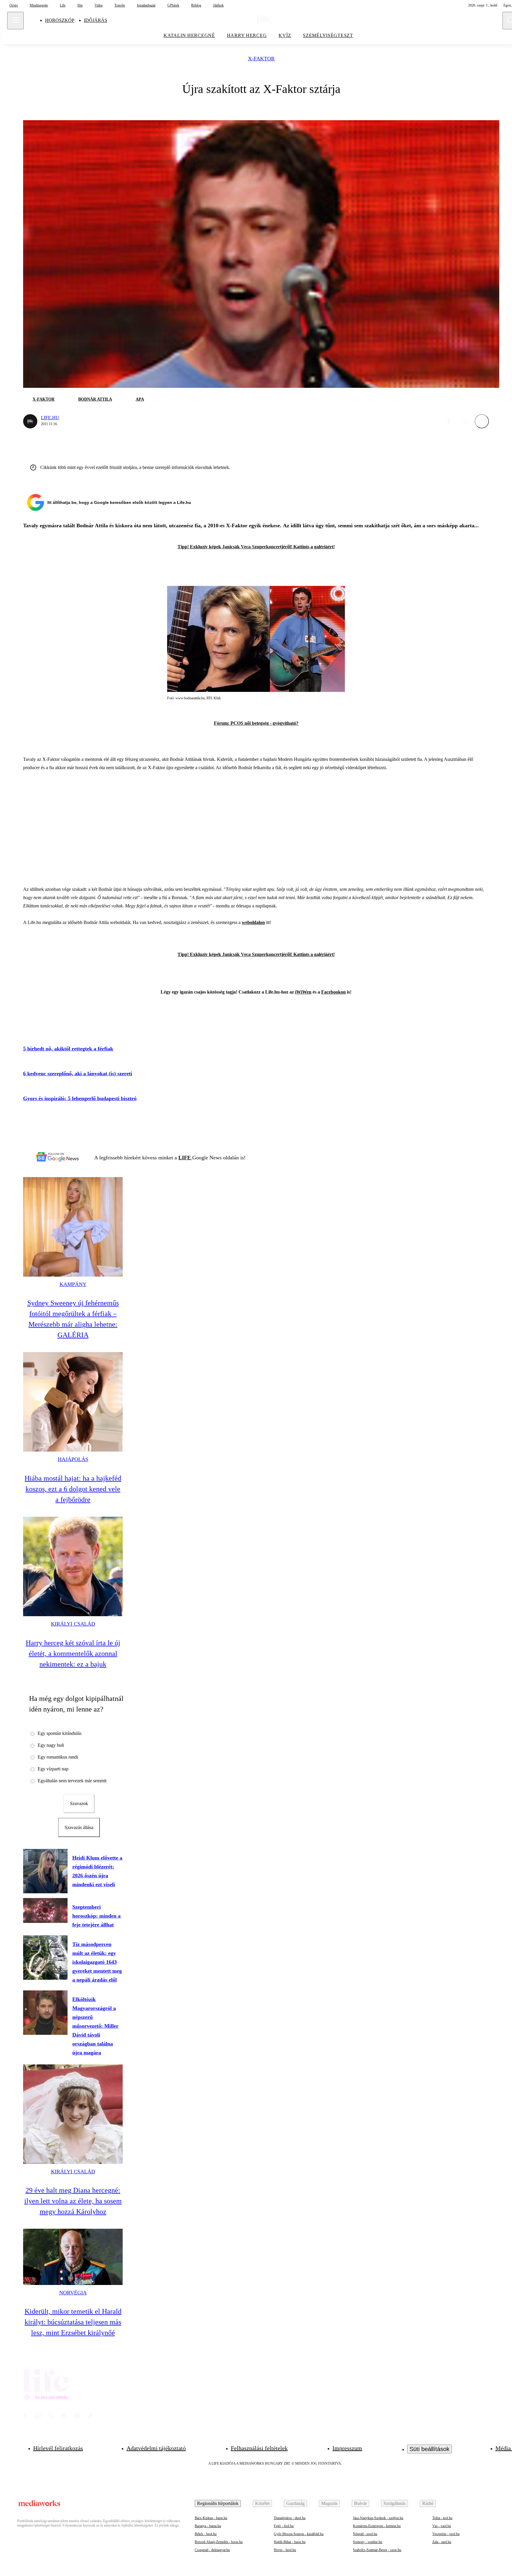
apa (140, 399)
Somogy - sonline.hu (368, 2542)
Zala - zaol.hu (442, 2542)
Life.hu (50, 418)
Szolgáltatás (395, 2503)
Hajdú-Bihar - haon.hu (290, 2542)
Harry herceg (247, 35)
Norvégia (73, 2293)
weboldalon (253, 922)
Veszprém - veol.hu (446, 2534)
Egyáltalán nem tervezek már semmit (72, 1781)
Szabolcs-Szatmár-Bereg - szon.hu (377, 2550)
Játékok (218, 5)
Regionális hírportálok (218, 2503)
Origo (14, 5)
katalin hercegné (189, 35)
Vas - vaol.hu (442, 2526)
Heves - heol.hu (285, 2550)
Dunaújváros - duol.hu (290, 2518)
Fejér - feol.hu (284, 2526)
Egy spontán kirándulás (60, 1733)
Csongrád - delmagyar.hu (212, 2550)
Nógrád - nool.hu (365, 2534)
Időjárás (96, 20)
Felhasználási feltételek (259, 2448)
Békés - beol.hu (206, 2534)
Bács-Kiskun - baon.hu (211, 2518)
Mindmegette (39, 5)
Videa (99, 5)
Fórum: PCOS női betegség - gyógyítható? (256, 723)
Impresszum (347, 2448)
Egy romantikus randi (58, 1757)
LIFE (185, 1158)
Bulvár (360, 2503)
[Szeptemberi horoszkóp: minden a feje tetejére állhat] (45, 1910)
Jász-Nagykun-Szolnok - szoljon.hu (378, 2518)
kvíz (285, 35)
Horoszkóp (60, 20)
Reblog (196, 5)
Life (63, 5)
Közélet (262, 2503)
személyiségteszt (328, 35)
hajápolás (73, 1459)
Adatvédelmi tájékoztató (156, 2448)
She (80, 5)
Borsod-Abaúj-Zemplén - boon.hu (219, 2542)
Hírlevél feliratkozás (58, 2448)
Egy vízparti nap (53, 1769)
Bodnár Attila (95, 399)
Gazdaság (295, 2503)
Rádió (428, 2503)
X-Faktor (261, 59)
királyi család (73, 1624)
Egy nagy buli (51, 1745)
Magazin (329, 2503)
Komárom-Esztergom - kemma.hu (377, 2526)
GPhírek (173, 5)
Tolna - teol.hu (442, 2518)
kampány (73, 1284)
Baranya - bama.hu (208, 2526)
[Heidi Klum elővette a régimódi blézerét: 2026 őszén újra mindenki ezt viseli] (45, 1871)
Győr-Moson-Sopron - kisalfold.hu (299, 2534)
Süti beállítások (429, 2449)
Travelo (120, 5)
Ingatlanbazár (146, 5)
